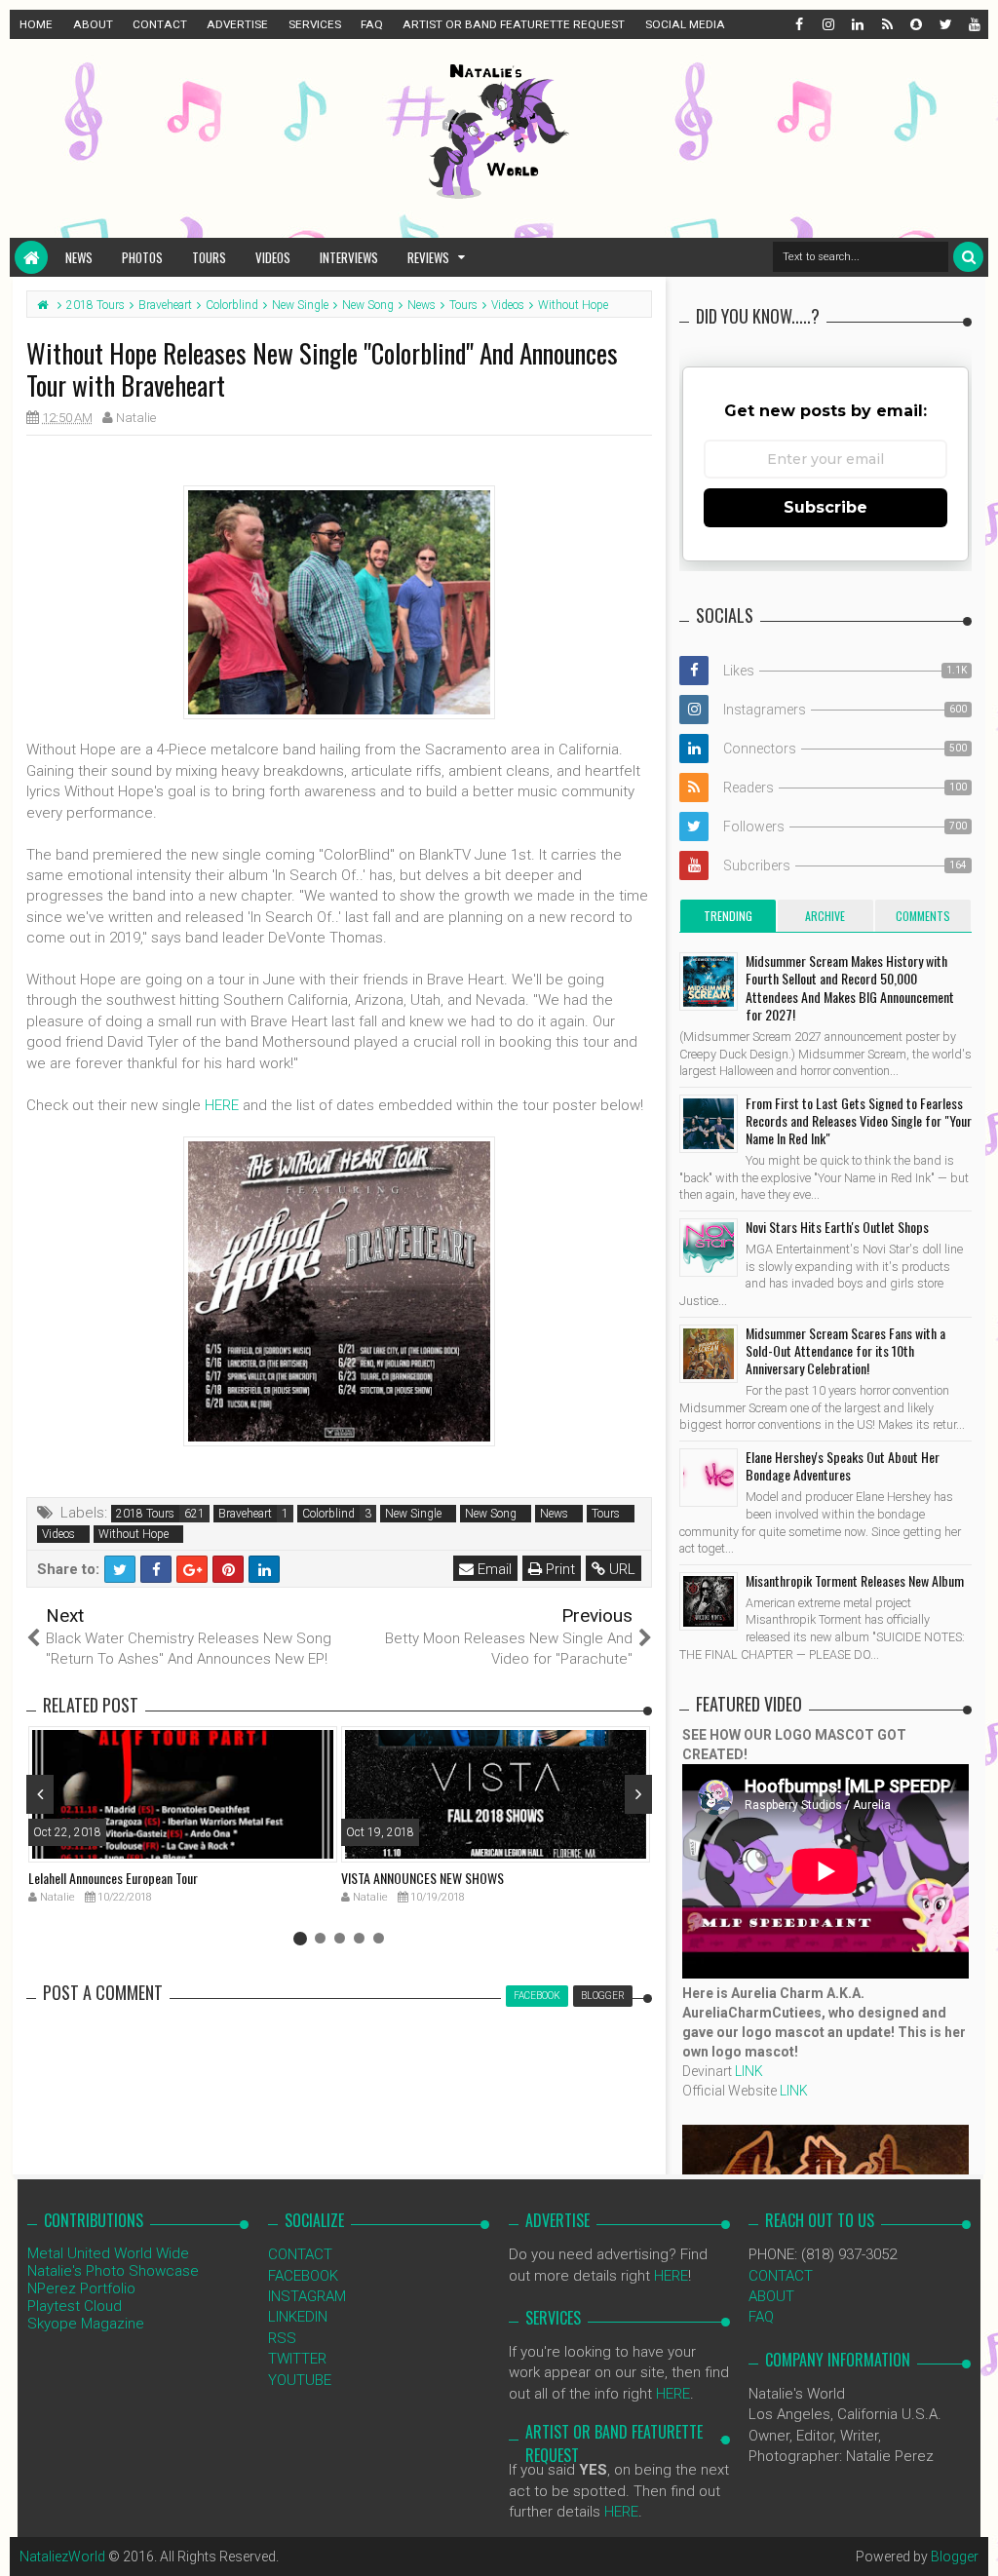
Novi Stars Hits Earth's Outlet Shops (837, 1227)
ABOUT (93, 24)
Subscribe (825, 507)
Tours (209, 257)
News (79, 257)
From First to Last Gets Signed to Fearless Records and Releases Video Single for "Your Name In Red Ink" (859, 1120)
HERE (222, 1105)
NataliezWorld (62, 2557)
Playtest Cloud (75, 2306)
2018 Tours (145, 1514)
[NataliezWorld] (31, 257)
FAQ (372, 24)
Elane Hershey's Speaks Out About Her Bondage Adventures (843, 1465)
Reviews (428, 257)
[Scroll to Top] (974, 2542)
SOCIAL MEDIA (685, 24)
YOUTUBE (300, 2380)
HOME (36, 24)
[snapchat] (915, 24)
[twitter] (944, 24)
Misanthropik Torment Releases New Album (855, 1580)
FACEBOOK (303, 2276)
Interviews (349, 257)
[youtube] (974, 24)
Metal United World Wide (108, 2253)
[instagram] (827, 24)
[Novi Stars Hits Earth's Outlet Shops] (709, 1248)
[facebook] (798, 24)
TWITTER (297, 2359)
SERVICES (315, 24)
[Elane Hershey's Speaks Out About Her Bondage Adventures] (709, 1478)
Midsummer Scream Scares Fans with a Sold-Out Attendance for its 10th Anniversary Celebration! (845, 1350)
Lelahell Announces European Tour (113, 1878)
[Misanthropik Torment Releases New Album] (709, 1601)
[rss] (886, 24)
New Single (413, 1514)
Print (558, 1569)
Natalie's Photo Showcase (113, 2271)
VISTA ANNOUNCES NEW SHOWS (422, 1878)
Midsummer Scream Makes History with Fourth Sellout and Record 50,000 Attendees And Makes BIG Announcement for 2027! (850, 987)
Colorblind (328, 1514)
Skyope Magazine (86, 2324)
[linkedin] (857, 24)
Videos (273, 257)
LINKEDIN (298, 2317)
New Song (491, 1514)
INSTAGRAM (307, 2296)
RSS (282, 2338)
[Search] (968, 257)
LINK (749, 2071)
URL (620, 1569)
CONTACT (160, 24)
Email (493, 1569)
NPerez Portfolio (81, 2288)
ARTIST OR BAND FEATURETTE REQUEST (514, 24)
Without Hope (134, 1534)
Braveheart (245, 1514)
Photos (142, 257)
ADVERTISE (237, 24)
